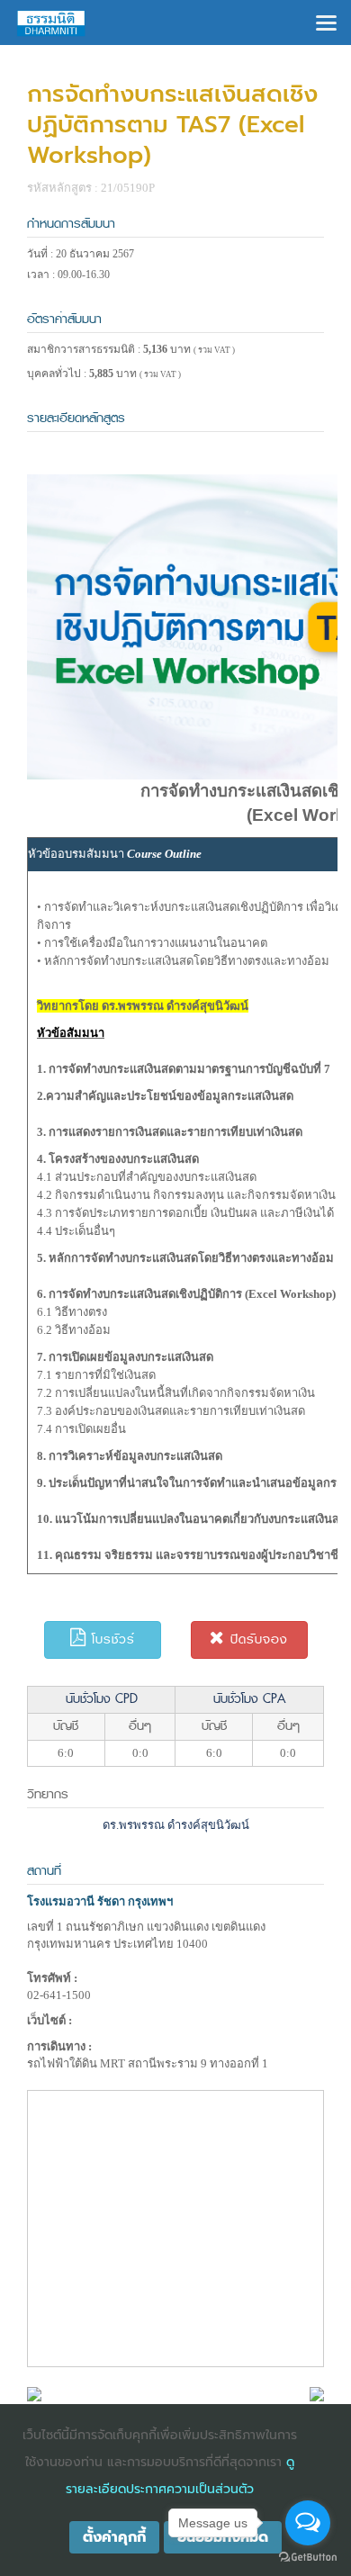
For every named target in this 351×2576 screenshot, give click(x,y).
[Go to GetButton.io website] (308, 2558)
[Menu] (326, 21)
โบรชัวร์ (111, 1639)
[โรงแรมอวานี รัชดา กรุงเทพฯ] (34, 2393)
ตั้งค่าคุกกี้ (114, 2537)
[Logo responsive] (51, 23)
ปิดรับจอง (256, 1639)
